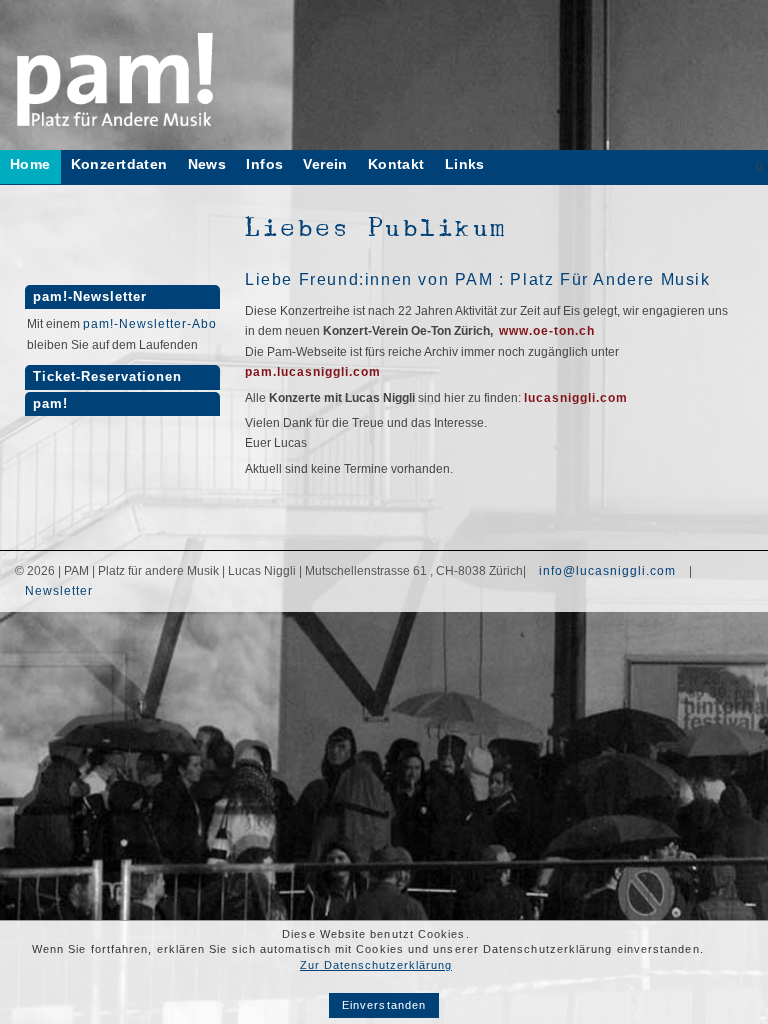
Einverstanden (384, 1005)
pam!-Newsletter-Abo (150, 324)
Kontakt (396, 164)
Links (465, 164)
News (207, 164)
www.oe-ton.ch (547, 331)
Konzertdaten (119, 164)
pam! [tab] (50, 404)
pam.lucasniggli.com (313, 372)
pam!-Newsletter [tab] (90, 297)
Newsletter (59, 591)
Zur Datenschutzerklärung (376, 965)
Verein (325, 164)
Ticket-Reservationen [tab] (107, 377)
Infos (264, 164)
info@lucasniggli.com (607, 571)
